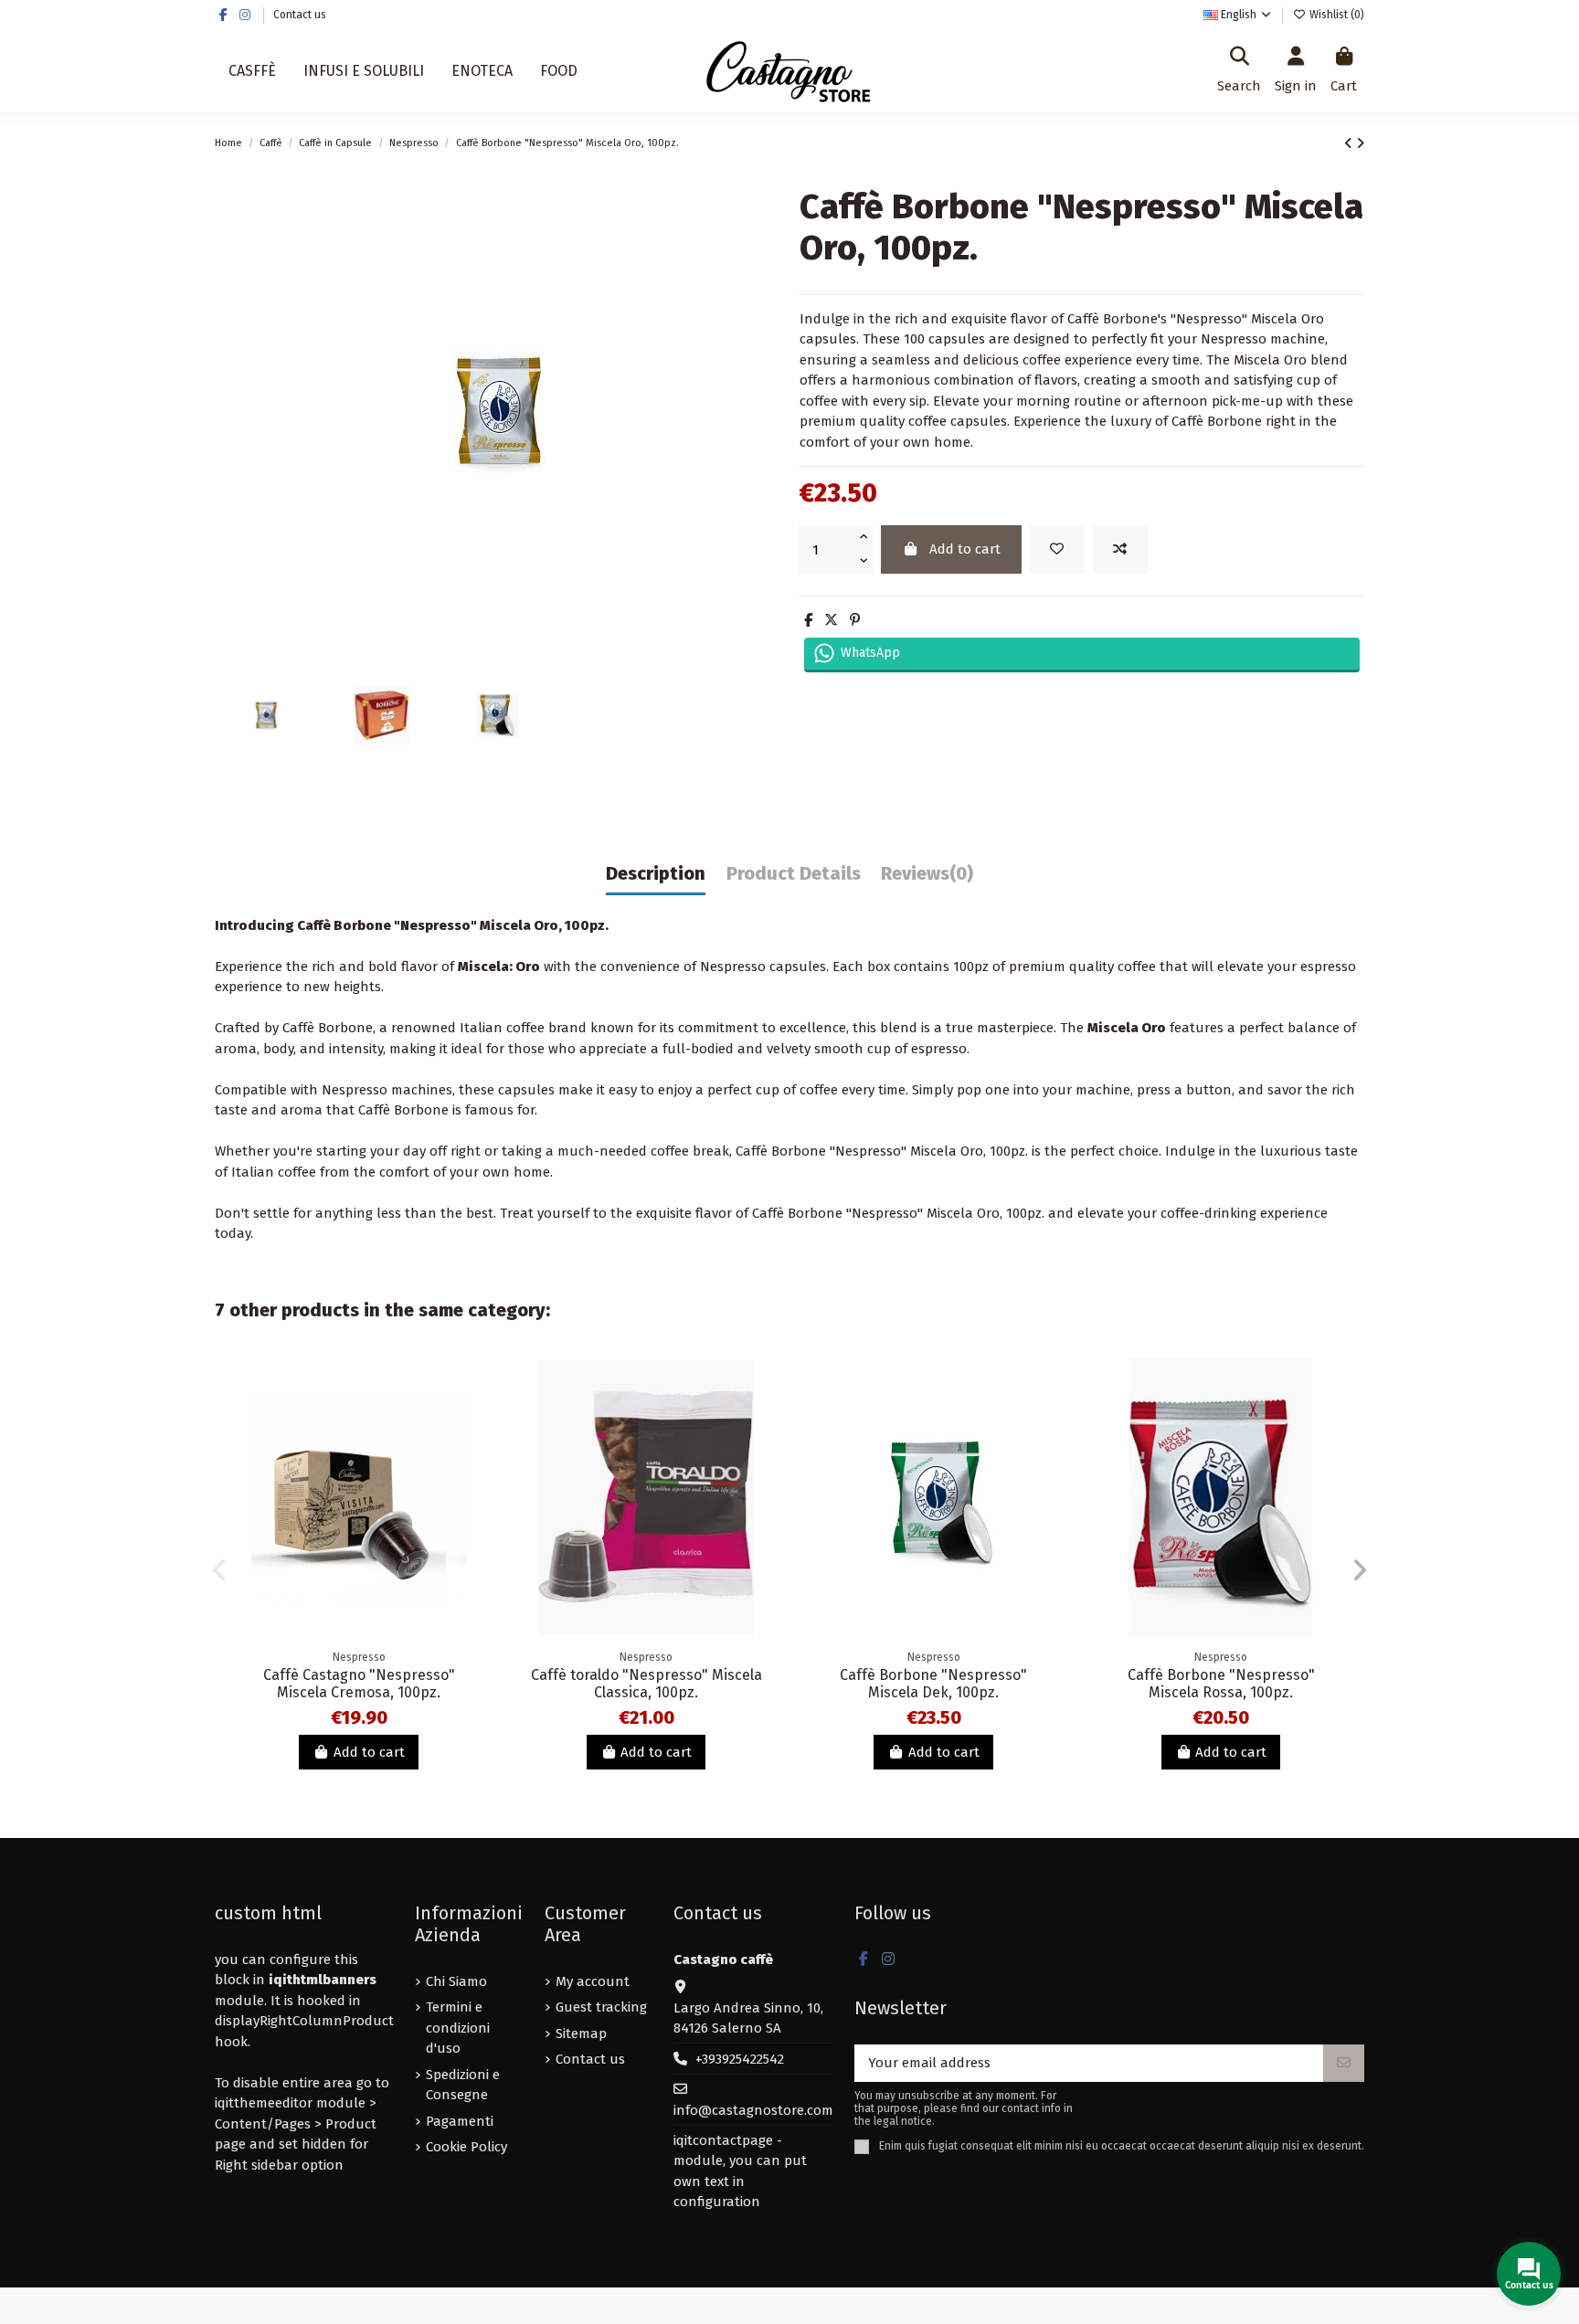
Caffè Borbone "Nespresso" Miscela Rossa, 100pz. (1221, 1684)
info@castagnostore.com (753, 2110)
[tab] (927, 878)
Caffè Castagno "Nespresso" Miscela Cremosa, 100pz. (359, 1684)
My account (593, 1981)
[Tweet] (831, 620)
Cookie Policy (466, 2147)
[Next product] (1360, 143)
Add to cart (965, 549)
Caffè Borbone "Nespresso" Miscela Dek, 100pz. (933, 1684)
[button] (219, 1570)
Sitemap (581, 2033)
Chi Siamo (456, 1981)
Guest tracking (601, 2007)
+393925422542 (740, 2059)
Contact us (300, 15)
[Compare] (474, 1419)
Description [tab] (656, 874)
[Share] (808, 620)
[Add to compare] (1120, 549)
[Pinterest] (855, 620)
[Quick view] (474, 1452)
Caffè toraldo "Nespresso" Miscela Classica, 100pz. (646, 1684)
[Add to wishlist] (1057, 549)
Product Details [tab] (794, 874)
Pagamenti (460, 2121)
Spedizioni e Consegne (463, 2085)
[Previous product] (1350, 143)
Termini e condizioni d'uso (458, 2028)
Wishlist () (1335, 15)
